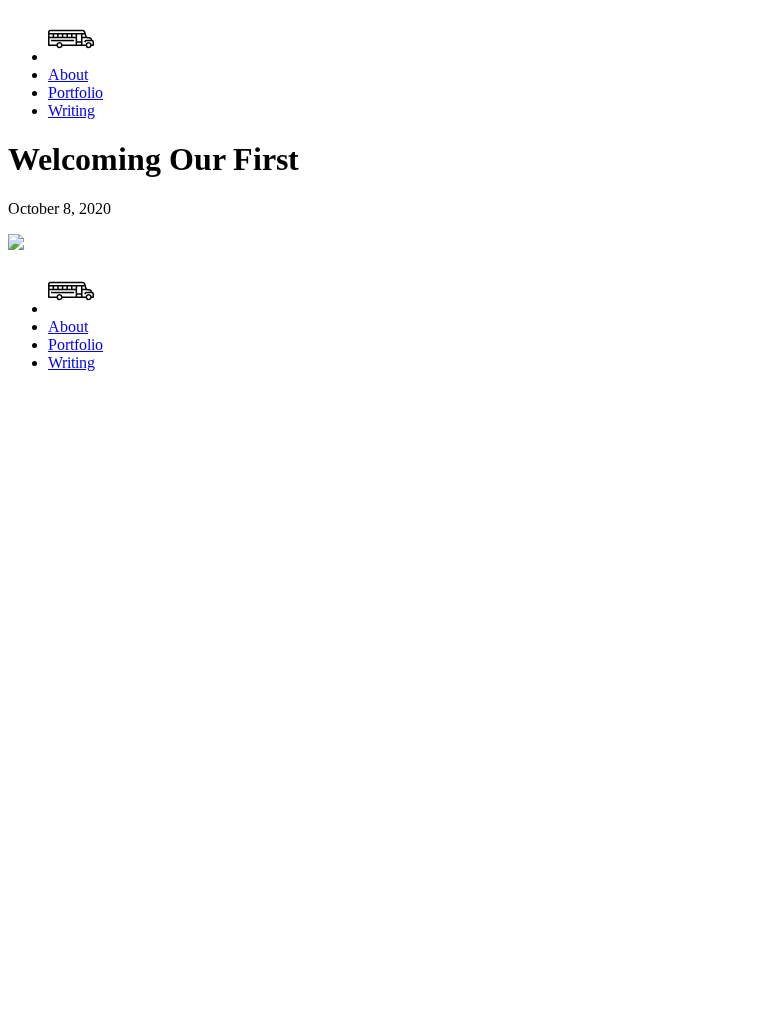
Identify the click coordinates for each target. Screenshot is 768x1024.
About (68, 74)
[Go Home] (71, 56)
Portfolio (75, 92)
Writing (71, 110)
